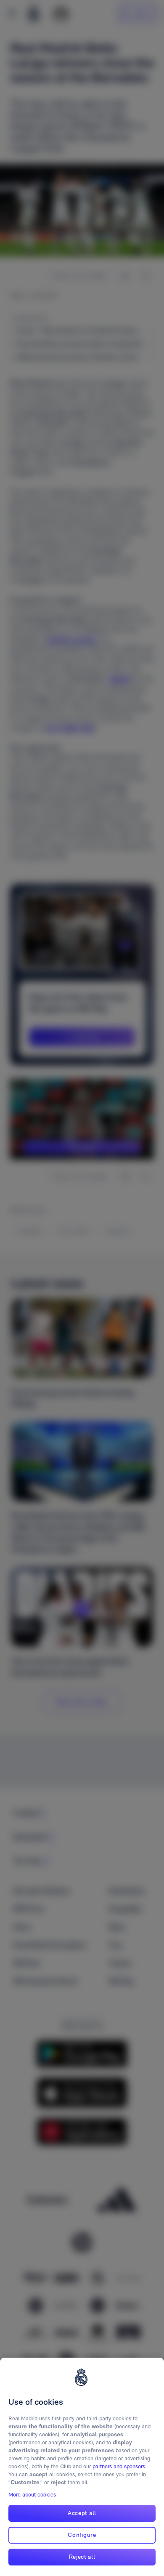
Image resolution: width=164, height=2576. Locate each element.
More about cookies (32, 2495)
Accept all (82, 2513)
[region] (82, 2467)
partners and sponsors (119, 2466)
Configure (82, 2535)
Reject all (82, 2557)
